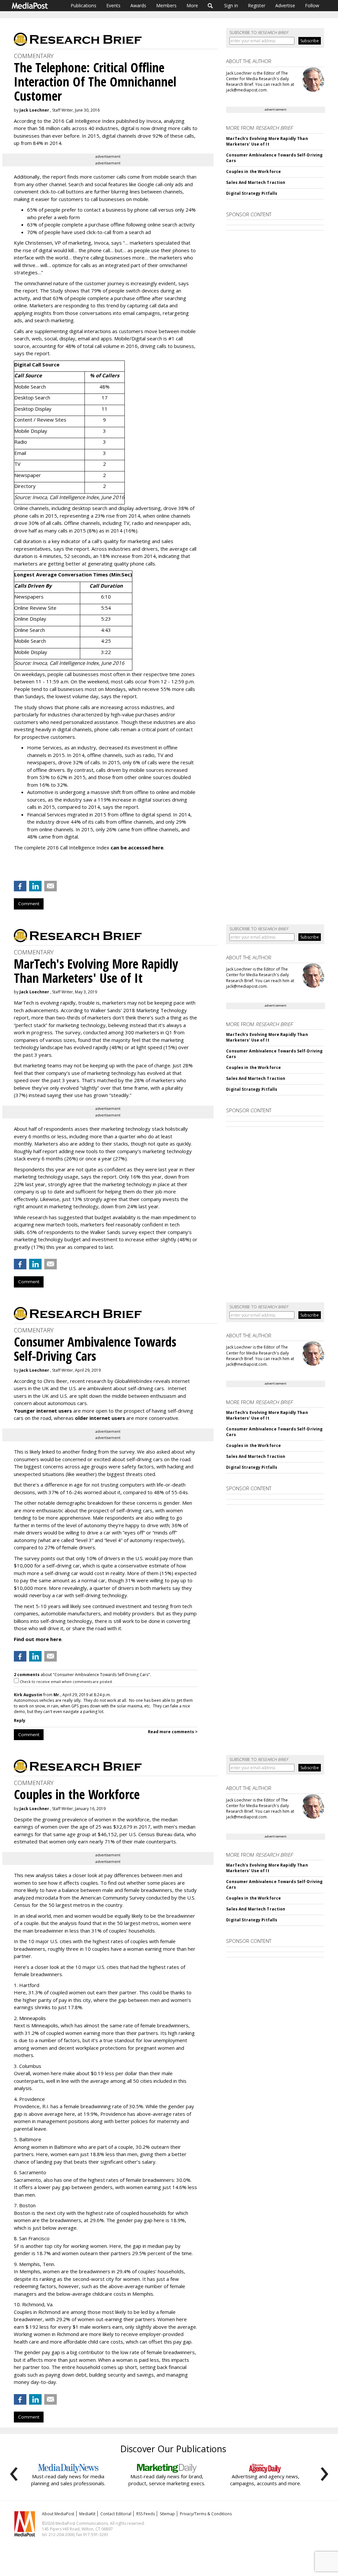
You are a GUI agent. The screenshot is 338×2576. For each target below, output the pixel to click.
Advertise (285, 5)
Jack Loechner (34, 110)
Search (210, 6)
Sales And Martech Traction (256, 182)
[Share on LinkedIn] (35, 886)
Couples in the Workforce (253, 172)
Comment (29, 904)
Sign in (231, 5)
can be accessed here (137, 847)
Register (257, 5)
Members (166, 5)
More (192, 5)
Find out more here (38, 1639)
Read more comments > (173, 1732)
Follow (312, 5)
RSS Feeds (146, 2514)
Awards (138, 5)
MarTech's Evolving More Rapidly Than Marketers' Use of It (267, 141)
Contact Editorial (116, 2514)
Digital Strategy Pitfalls (252, 193)
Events (113, 5)
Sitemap (167, 2514)
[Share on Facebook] (20, 886)
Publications (84, 5)
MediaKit (87, 2514)
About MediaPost (58, 2514)
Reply (20, 1720)
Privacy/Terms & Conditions (206, 2514)
